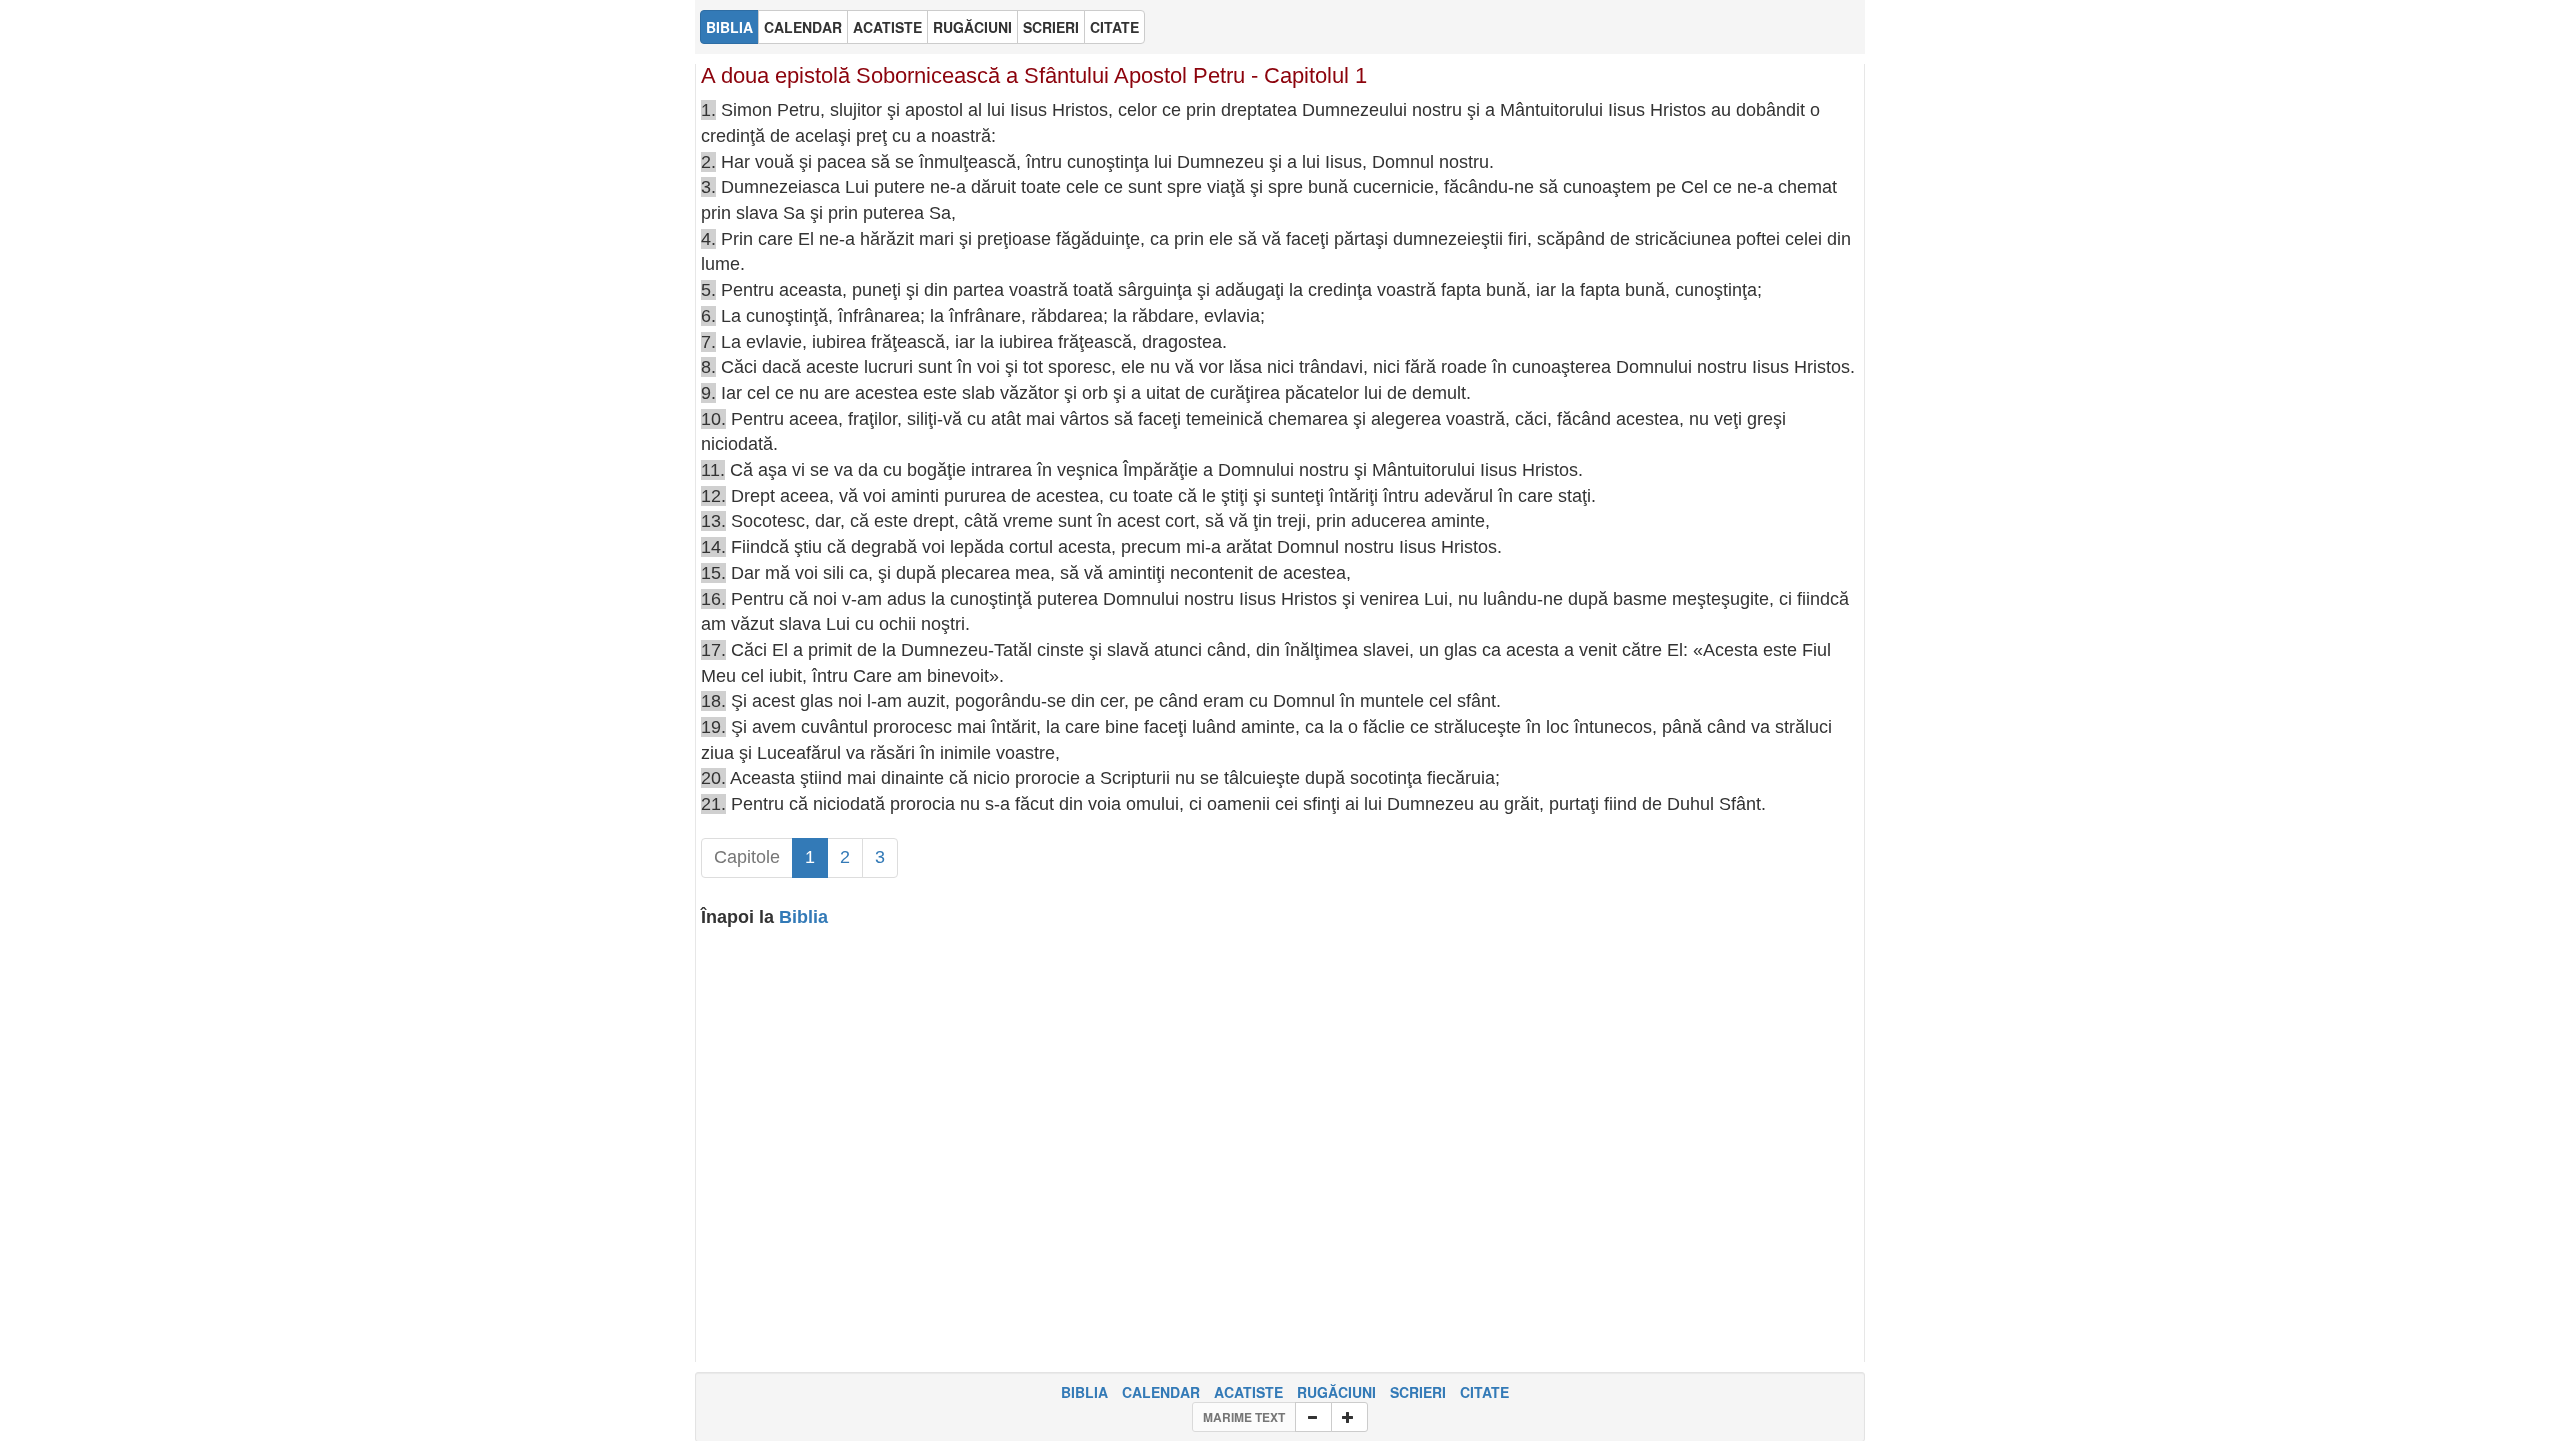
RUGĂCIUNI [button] (972, 27)
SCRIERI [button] (1051, 27)
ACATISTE (1248, 1392)
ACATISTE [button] (887, 27)
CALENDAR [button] (803, 27)
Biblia (803, 917)
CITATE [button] (1114, 27)
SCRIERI (1418, 1392)
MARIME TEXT (1244, 1417)
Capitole (747, 857)
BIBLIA (1084, 1392)
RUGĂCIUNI (1336, 1392)
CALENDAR (1161, 1392)
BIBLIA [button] (729, 27)
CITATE (1484, 1392)
